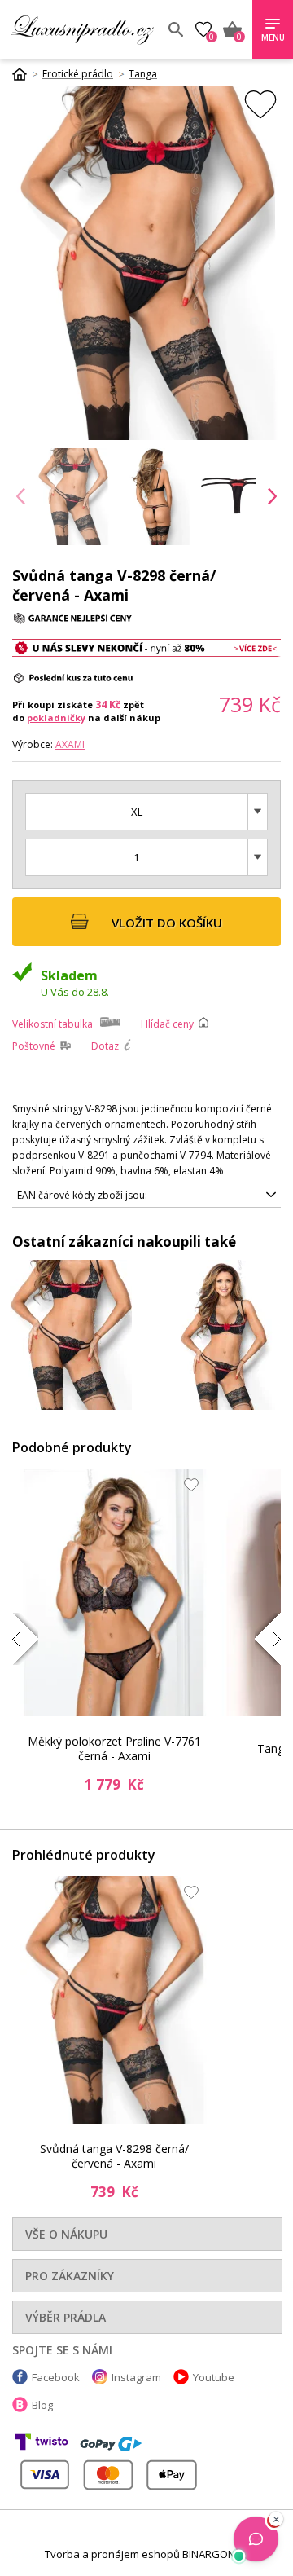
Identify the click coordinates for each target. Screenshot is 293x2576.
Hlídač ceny (167, 1024)
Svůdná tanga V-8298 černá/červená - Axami (114, 2156)
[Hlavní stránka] (25, 74)
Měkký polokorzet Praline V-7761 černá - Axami (114, 1748)
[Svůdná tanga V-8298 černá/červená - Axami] (114, 2000)
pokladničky (56, 718)
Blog (42, 2405)
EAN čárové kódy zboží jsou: (82, 1195)
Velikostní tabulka (52, 1024)
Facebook (56, 2377)
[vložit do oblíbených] (260, 104)
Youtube (214, 2377)
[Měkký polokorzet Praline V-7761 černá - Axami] (114, 1592)
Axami (70, 744)
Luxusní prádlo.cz (82, 29)
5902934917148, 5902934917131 (94, 1198)
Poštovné (34, 1046)
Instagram (136, 2377)
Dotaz (105, 1046)
